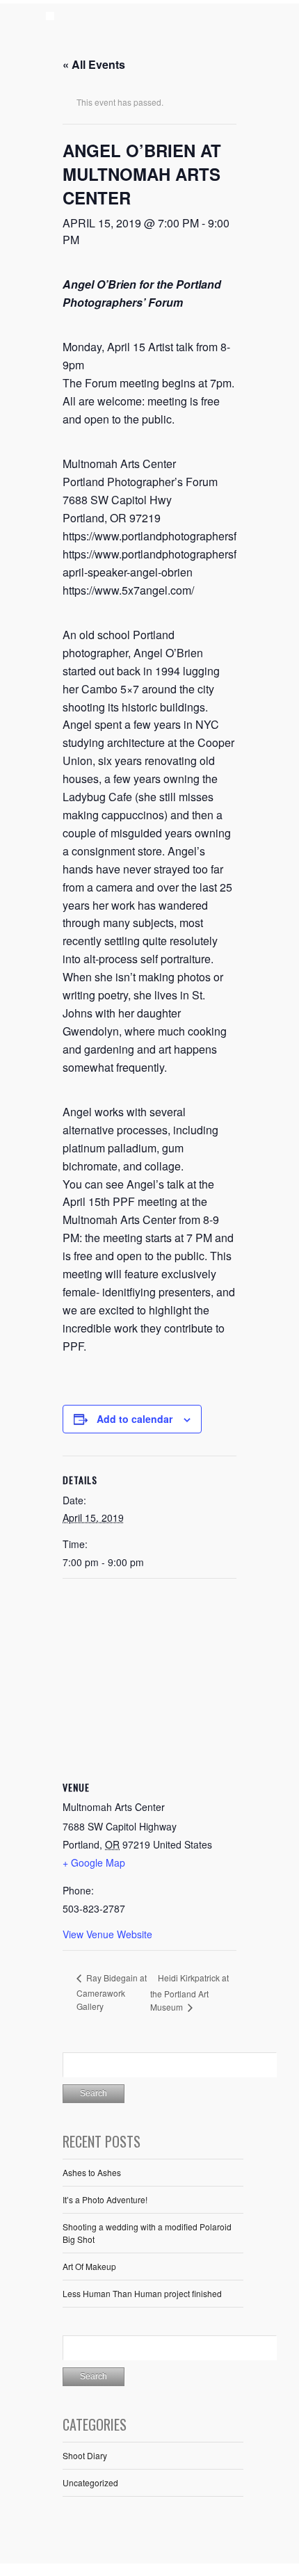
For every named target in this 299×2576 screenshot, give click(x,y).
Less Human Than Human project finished (142, 2293)
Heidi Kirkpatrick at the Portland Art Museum (189, 1992)
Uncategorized (90, 2482)
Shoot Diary (85, 2455)
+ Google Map (94, 1862)
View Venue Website (107, 1934)
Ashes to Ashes (92, 2172)
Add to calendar (135, 1419)
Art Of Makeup (89, 2266)
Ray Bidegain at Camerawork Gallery (112, 1991)
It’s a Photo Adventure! (105, 2199)
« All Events (94, 64)
